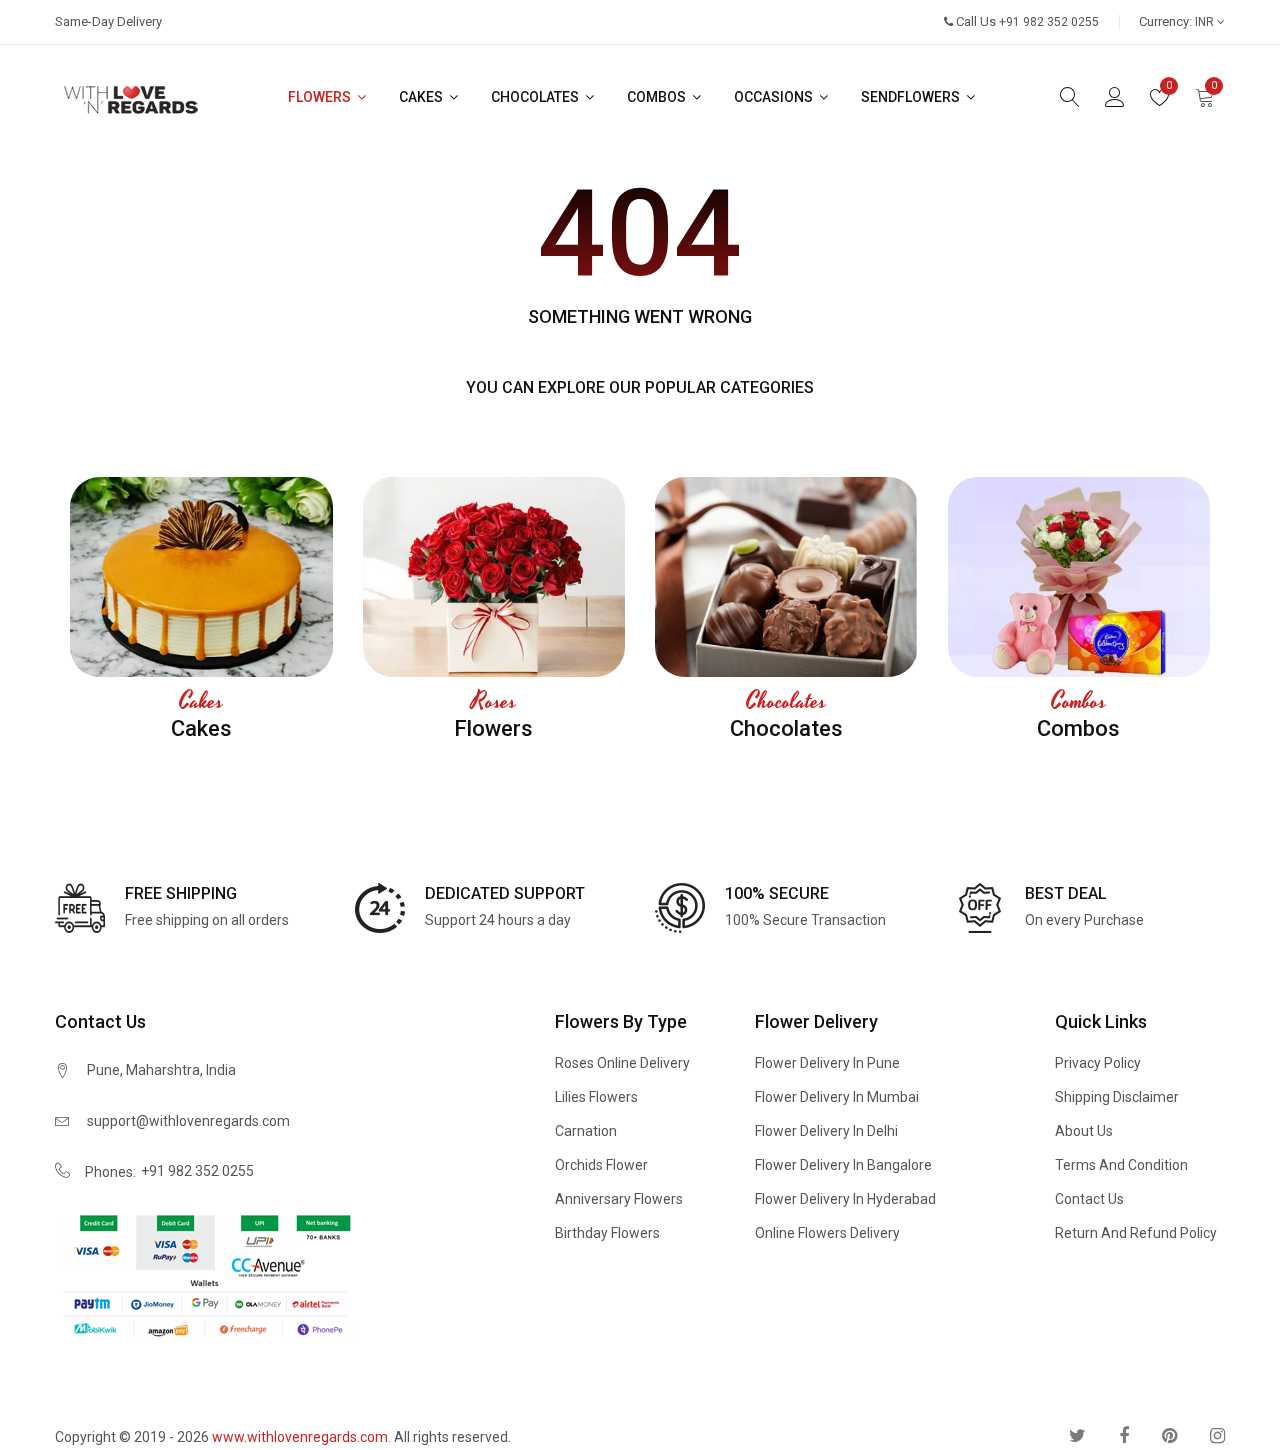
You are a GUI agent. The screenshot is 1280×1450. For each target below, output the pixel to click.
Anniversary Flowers (619, 1199)
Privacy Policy (1098, 1063)
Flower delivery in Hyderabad (845, 1199)
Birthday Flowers (607, 1233)
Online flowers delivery (827, 1233)
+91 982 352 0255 (197, 1171)
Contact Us (1089, 1199)
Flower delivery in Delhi (826, 1131)
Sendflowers (912, 97)
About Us (1084, 1131)
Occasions (775, 97)
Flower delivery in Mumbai (837, 1097)
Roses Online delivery (622, 1063)
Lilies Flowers (596, 1097)
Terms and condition (1121, 1165)
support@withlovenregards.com (188, 1121)
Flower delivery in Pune (827, 1063)
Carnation (586, 1131)
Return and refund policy (1136, 1233)
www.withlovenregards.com (300, 1437)
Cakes (422, 97)
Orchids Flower (601, 1165)
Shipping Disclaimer (1117, 1097)
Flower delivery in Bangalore (843, 1165)
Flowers (321, 97)
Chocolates (536, 97)
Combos (658, 97)
